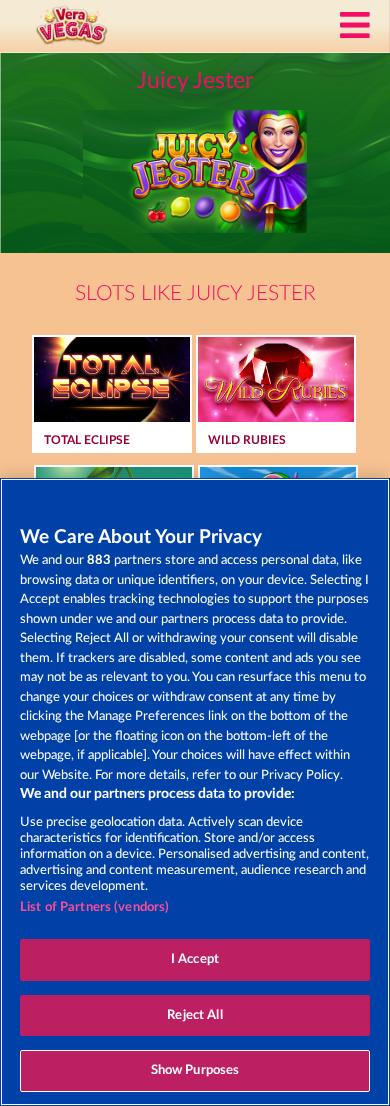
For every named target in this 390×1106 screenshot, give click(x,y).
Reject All (194, 1015)
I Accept (195, 959)
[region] (195, 792)
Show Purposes (195, 1070)
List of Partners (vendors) (94, 907)
